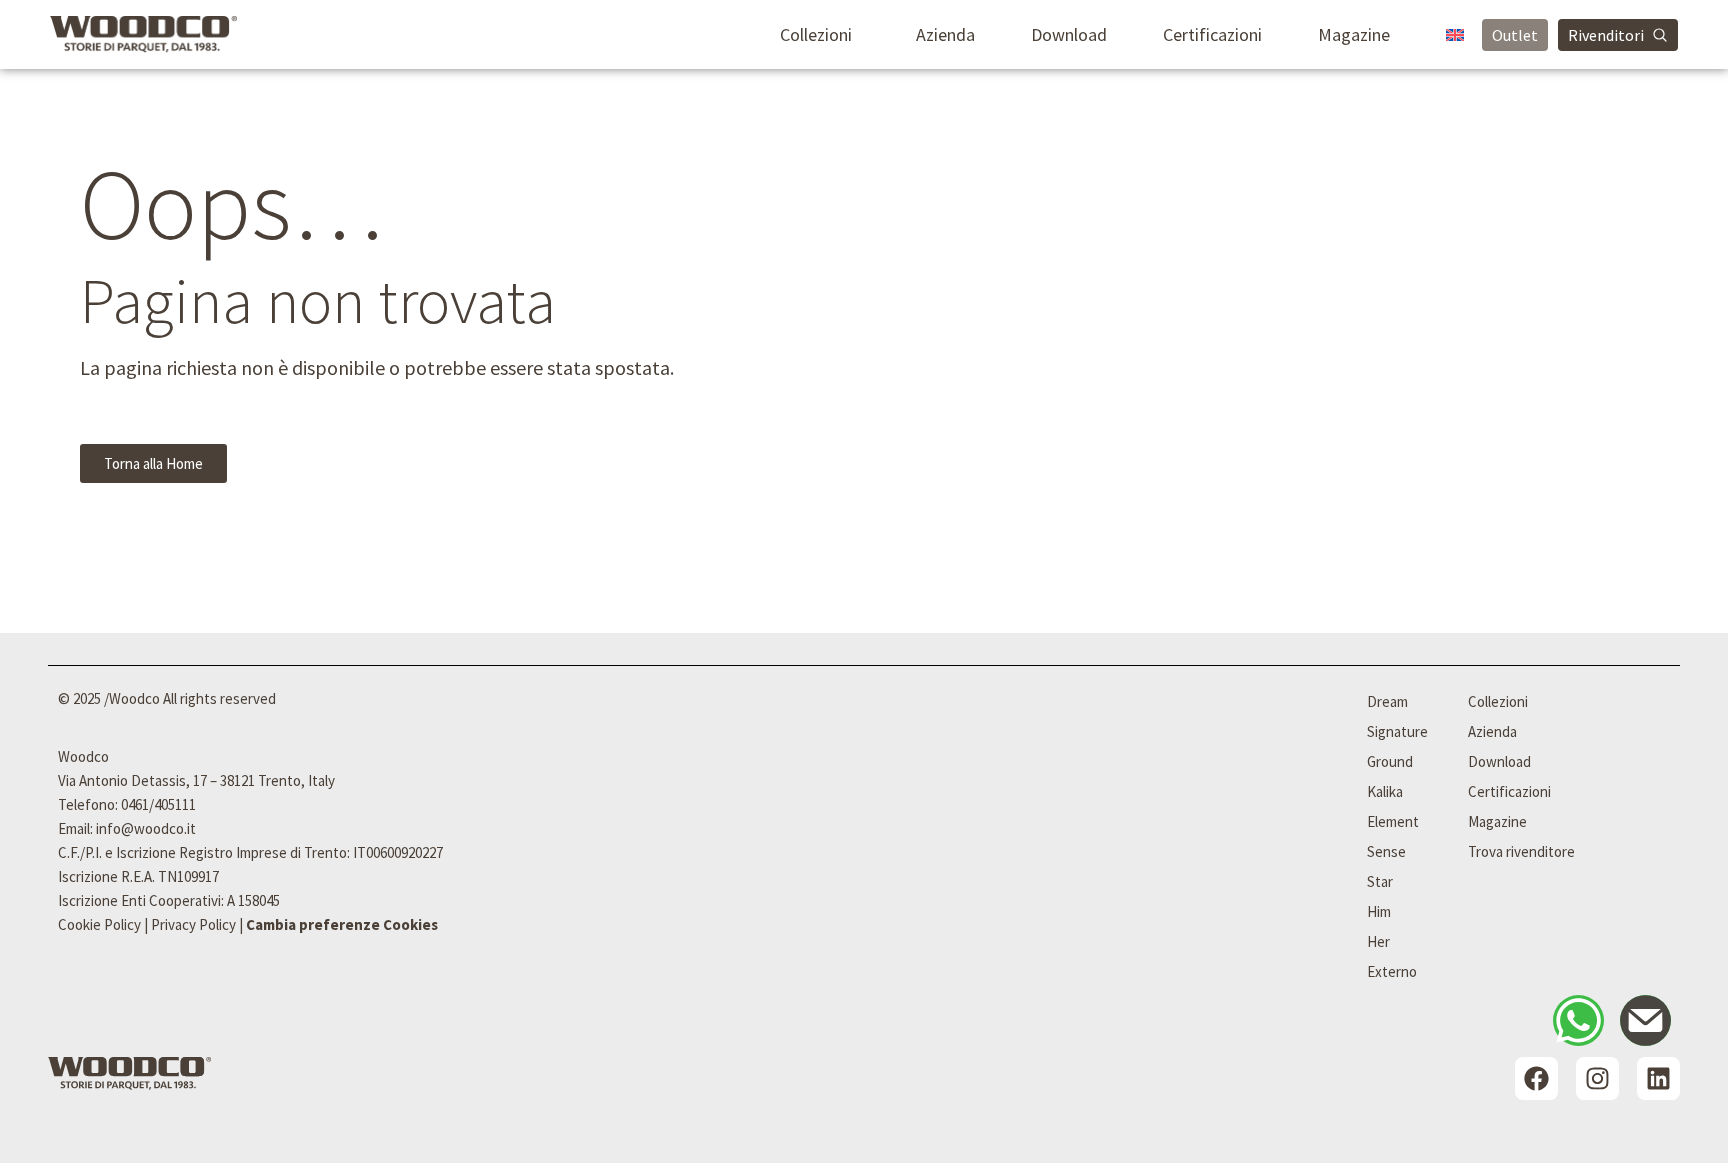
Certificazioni (1212, 34)
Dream (1387, 701)
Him (1379, 911)
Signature (1397, 731)
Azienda (945, 34)
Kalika (1385, 791)
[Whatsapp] (1578, 1020)
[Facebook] (1536, 1078)
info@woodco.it (146, 828)
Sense (1386, 851)
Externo (1392, 971)
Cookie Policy (99, 924)
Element (1393, 821)
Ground (1390, 761)
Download (1069, 34)
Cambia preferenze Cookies (342, 924)
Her (1378, 941)
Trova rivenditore (1521, 851)
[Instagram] (1597, 1078)
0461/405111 (158, 804)
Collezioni (816, 34)
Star (1380, 881)
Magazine (1354, 34)
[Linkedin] (1658, 1078)
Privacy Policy (193, 924)
